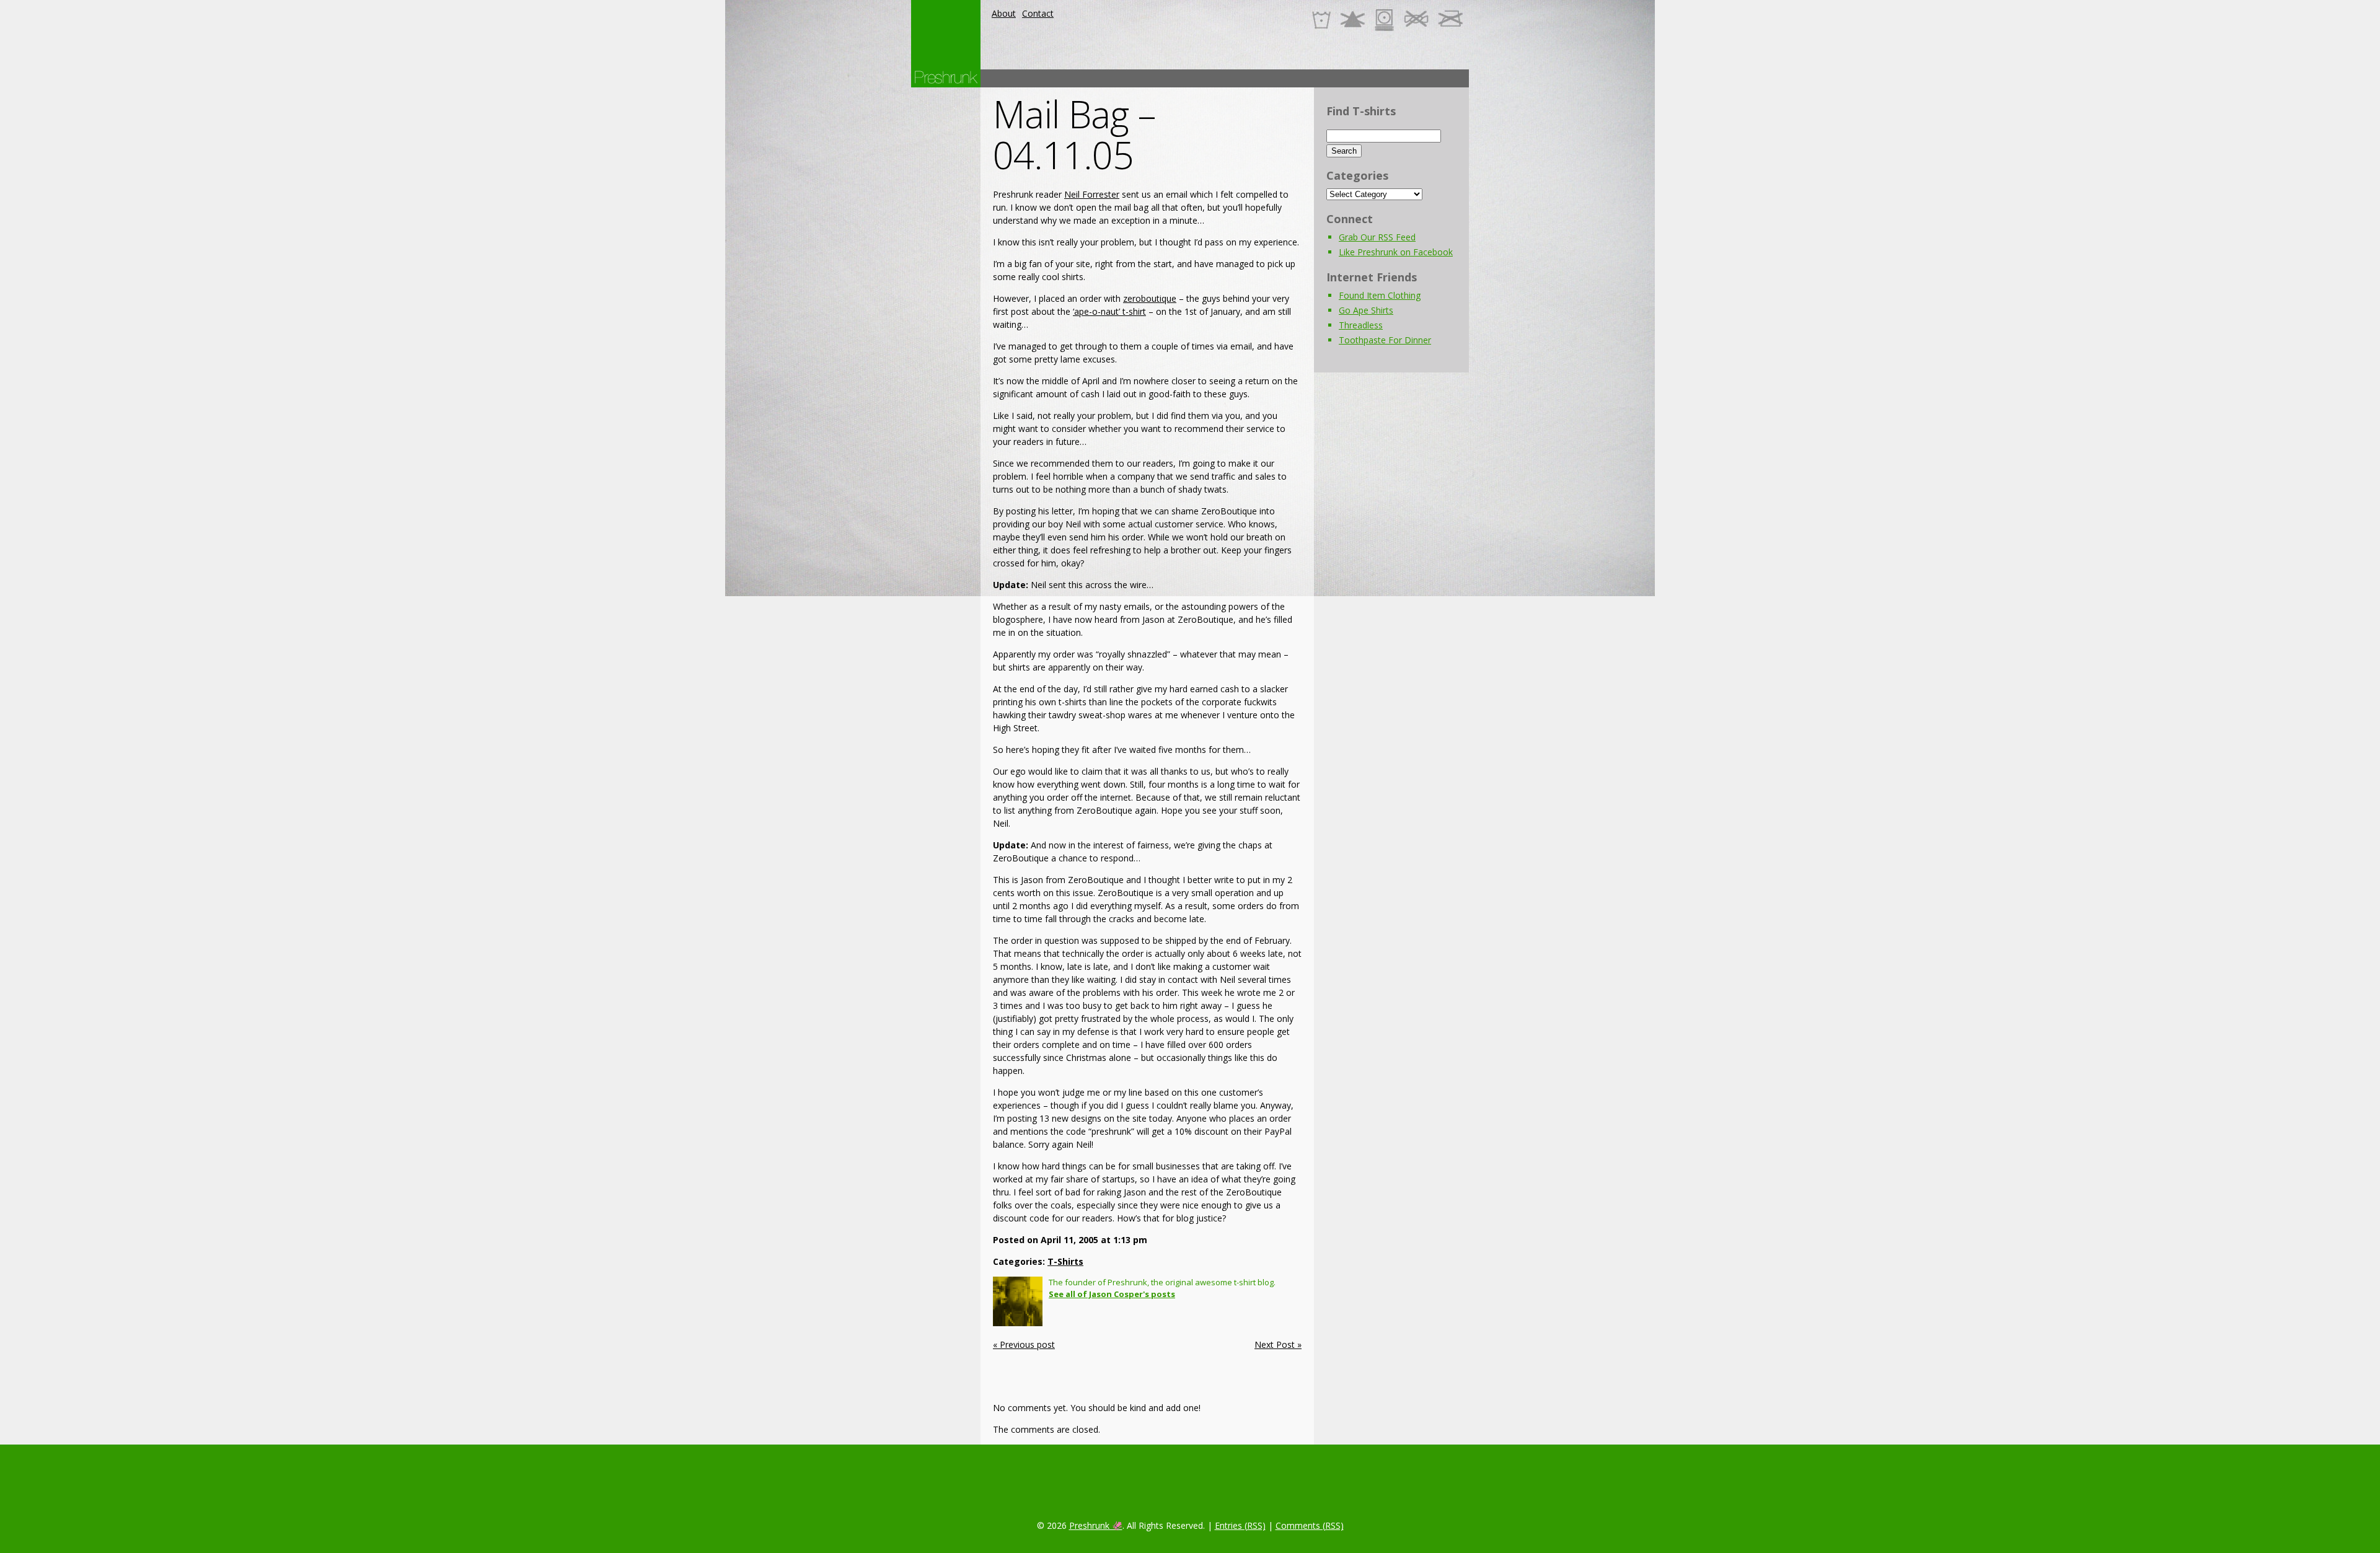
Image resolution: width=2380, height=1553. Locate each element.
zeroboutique (1150, 298)
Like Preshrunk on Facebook (1396, 252)
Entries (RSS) (1240, 1525)
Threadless (1361, 325)
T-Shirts (1065, 1261)
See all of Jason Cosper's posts (1112, 1294)
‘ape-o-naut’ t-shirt (1109, 311)
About (1004, 13)
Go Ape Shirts (1366, 310)
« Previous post (1024, 1344)
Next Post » (1278, 1344)
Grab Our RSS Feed (1377, 237)
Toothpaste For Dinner (1385, 340)
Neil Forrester (1092, 194)
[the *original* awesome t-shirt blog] (946, 77)
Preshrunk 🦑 (1096, 1525)
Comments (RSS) (1310, 1525)
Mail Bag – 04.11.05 (1074, 134)
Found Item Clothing (1380, 295)
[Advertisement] (1243, 78)
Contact (1038, 13)
